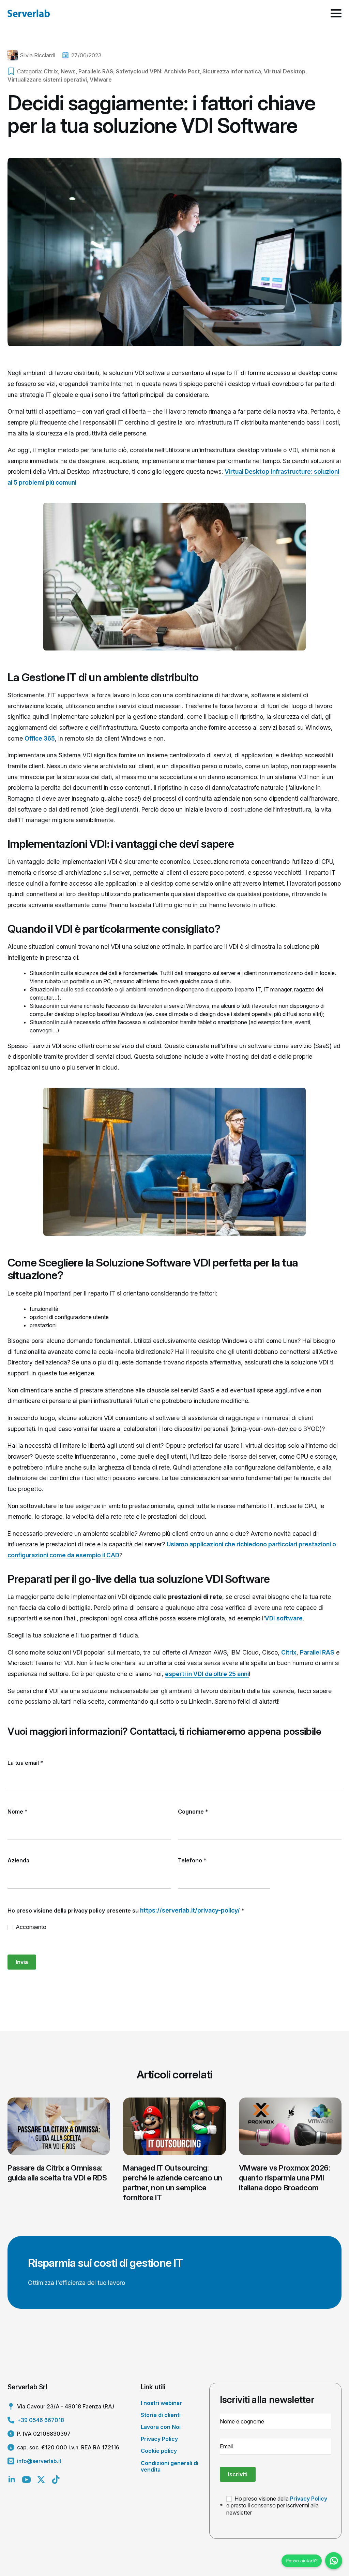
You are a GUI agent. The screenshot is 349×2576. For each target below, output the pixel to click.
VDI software (284, 1618)
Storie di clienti (161, 2415)
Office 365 (40, 738)
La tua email (25, 1763)
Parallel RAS (317, 1652)
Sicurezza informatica (232, 71)
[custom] (56, 2480)
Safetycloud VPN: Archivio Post (158, 71)
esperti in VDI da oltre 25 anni (207, 1674)
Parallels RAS (96, 71)
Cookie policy (159, 2451)
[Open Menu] (336, 13)
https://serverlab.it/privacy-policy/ (190, 1910)
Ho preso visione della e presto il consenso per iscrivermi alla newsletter (277, 2506)
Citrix (51, 71)
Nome (18, 1812)
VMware (101, 80)
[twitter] (41, 2480)
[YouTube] (26, 2480)
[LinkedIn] (12, 2480)
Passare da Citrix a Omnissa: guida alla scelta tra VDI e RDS (57, 2173)
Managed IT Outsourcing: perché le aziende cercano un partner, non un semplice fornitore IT (173, 2183)
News (68, 71)
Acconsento (30, 1927)
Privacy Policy (159, 2439)
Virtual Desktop (285, 71)
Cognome (193, 1812)
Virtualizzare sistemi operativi (47, 80)
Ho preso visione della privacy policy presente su (126, 1910)
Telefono (192, 1860)
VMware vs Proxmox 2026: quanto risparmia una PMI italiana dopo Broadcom (285, 2178)
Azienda (18, 1860)
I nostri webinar (161, 2403)
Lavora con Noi (161, 2427)
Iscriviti (238, 2474)
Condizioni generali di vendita (170, 2466)
